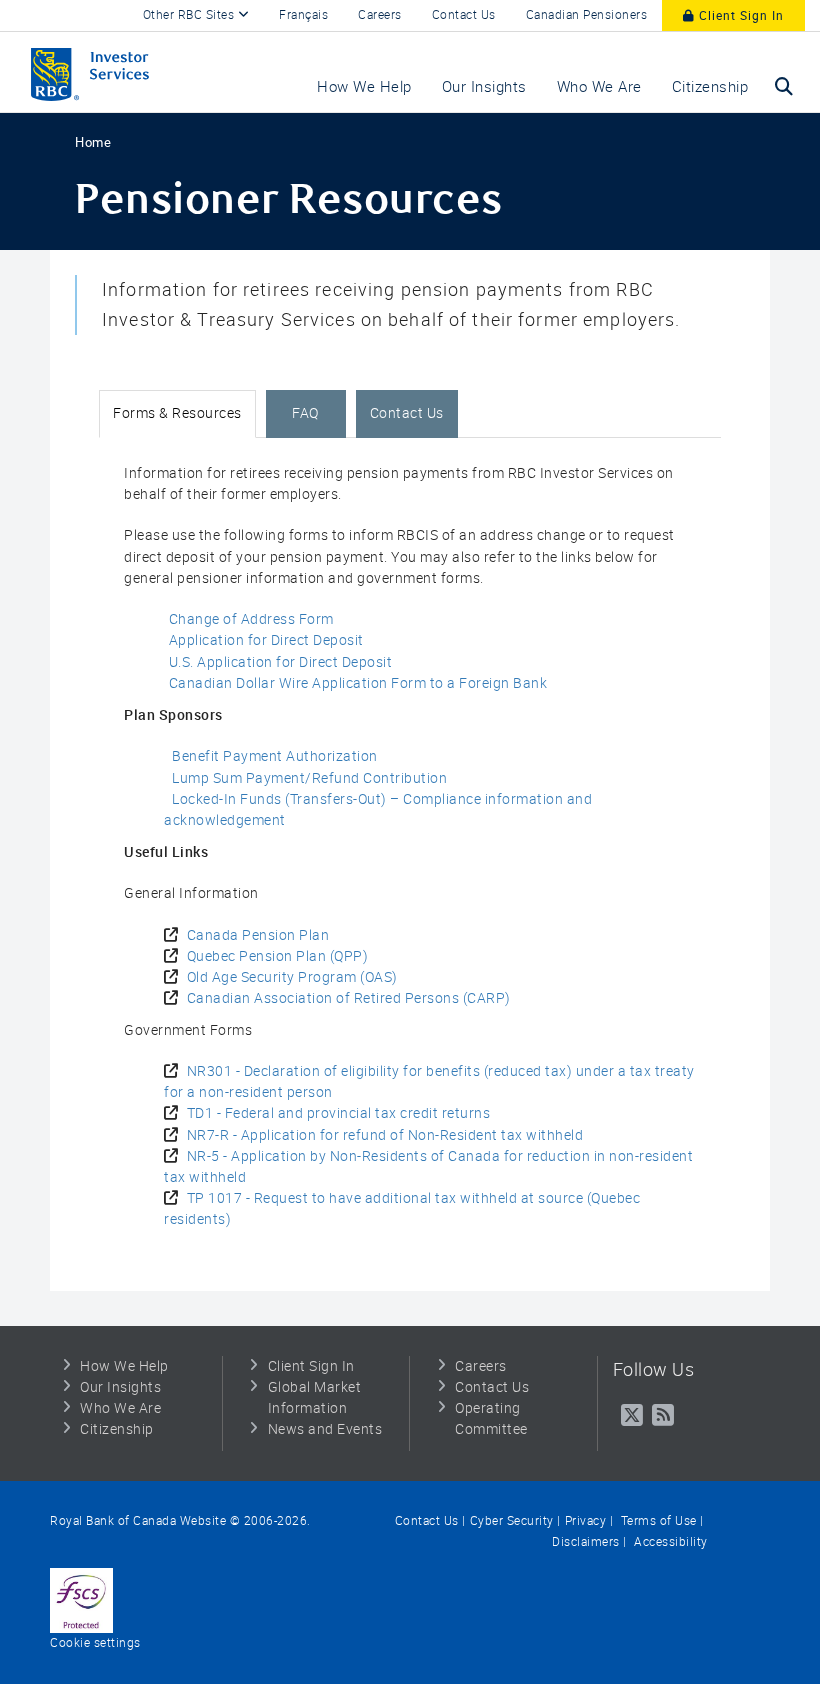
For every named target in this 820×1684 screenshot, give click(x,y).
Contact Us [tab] (407, 413)
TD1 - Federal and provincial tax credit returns (339, 1113)
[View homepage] (130, 72)
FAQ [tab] (305, 413)
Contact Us (464, 15)
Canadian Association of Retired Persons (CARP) (349, 998)
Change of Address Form (251, 619)
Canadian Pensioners (587, 15)
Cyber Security (512, 1521)
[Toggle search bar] (784, 86)
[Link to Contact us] (81, 1600)
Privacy (586, 1521)
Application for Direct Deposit (266, 640)
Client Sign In (739, 16)
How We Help (124, 1366)
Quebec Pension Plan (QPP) (278, 956)
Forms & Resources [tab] (177, 413)
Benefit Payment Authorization (275, 756)
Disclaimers (586, 1542)
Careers (380, 15)
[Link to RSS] (663, 1415)
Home (93, 142)
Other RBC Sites (190, 15)
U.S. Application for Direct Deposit (281, 662)
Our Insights (120, 1387)
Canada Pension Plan (258, 935)
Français (303, 15)
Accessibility (669, 1542)
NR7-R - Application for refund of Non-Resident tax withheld (385, 1135)
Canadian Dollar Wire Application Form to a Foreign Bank (358, 683)
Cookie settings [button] (95, 1643)
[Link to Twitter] (632, 1415)
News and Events (325, 1429)
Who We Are (120, 1408)
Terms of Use (657, 1521)
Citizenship (117, 1429)
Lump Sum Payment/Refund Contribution (309, 778)
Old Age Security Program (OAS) (292, 977)
